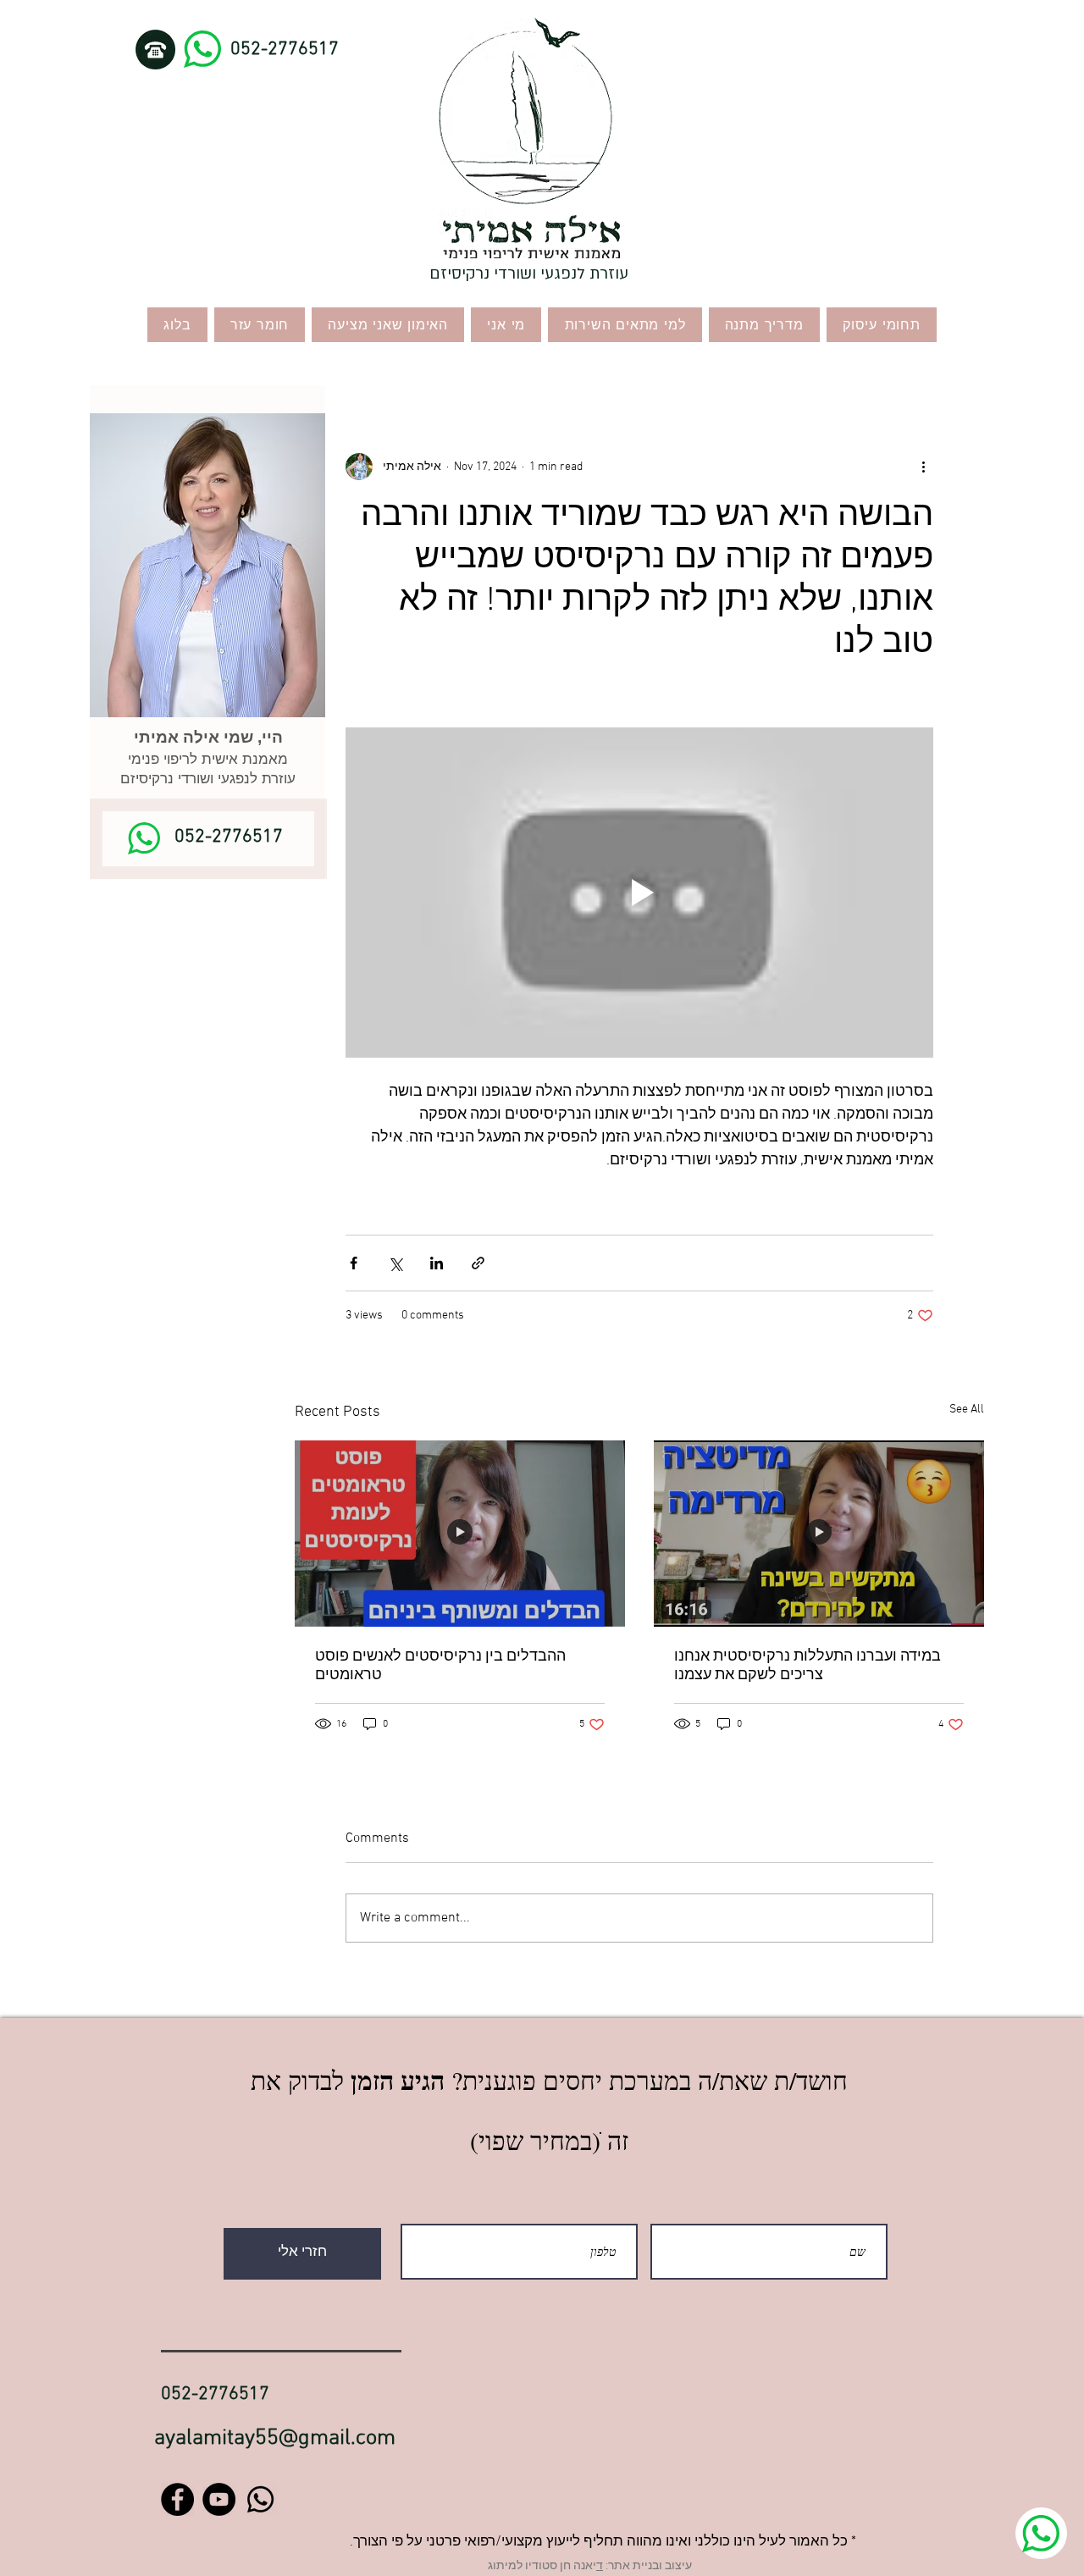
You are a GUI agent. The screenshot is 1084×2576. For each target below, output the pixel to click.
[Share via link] (478, 1263)
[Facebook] (177, 2499)
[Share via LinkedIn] (437, 1263)
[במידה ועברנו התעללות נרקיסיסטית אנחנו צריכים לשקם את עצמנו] (819, 1533)
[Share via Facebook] (354, 1263)
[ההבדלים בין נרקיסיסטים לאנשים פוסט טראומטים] (460, 1533)
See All (967, 1410)
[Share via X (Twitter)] (395, 1263)
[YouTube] (219, 2499)
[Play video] (639, 893)
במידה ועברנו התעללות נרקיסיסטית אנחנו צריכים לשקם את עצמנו (807, 1666)
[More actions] (923, 467)
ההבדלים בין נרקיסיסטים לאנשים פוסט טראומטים (440, 1666)
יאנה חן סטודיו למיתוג (542, 2566)
